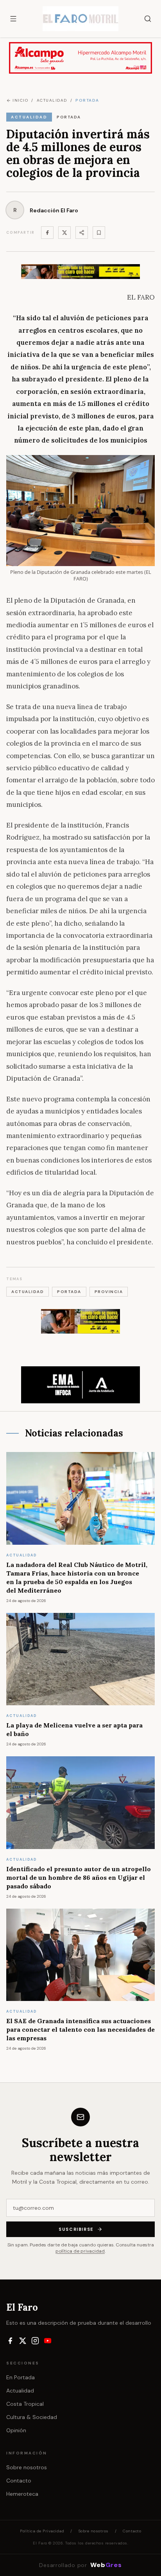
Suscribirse (76, 2229)
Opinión (16, 2430)
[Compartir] (82, 233)
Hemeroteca (22, 2494)
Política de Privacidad (42, 2531)
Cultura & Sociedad (32, 2417)
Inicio (20, 100)
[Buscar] (148, 19)
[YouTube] (48, 2341)
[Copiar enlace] (99, 233)
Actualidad (20, 2391)
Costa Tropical (25, 2404)
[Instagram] (35, 2341)
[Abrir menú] (13, 19)
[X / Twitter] (23, 2341)
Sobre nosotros (27, 2467)
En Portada (21, 2377)
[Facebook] (47, 233)
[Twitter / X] (64, 233)
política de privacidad (80, 2251)
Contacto (19, 2481)
